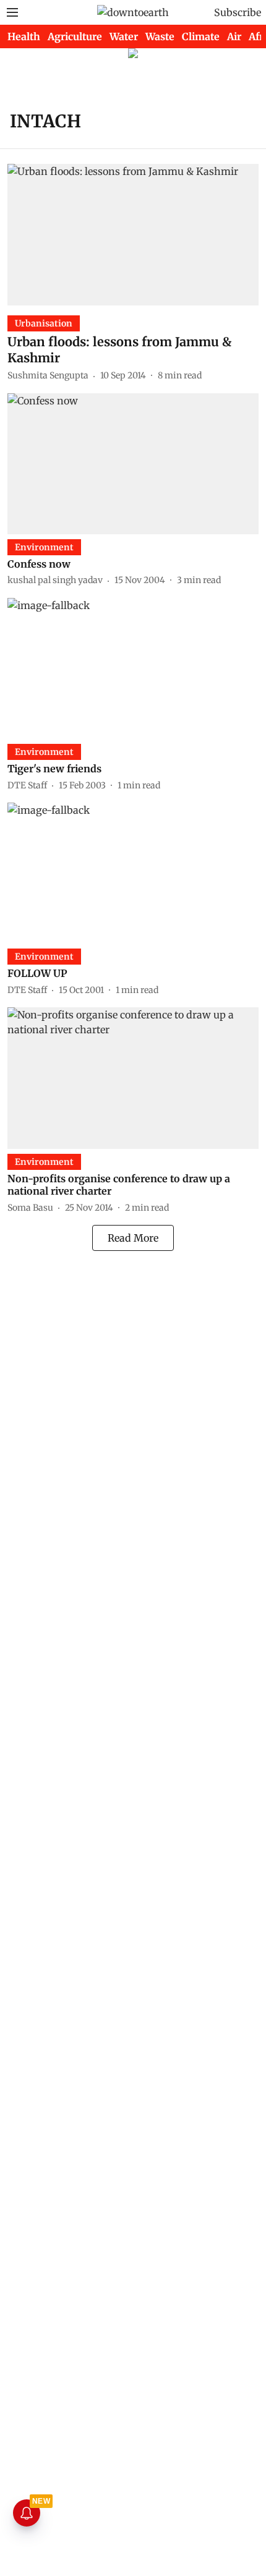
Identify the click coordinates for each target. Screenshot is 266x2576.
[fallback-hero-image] (133, 234)
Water (124, 36)
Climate (201, 36)
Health (24, 36)
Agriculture (75, 36)
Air (234, 36)
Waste (160, 36)
